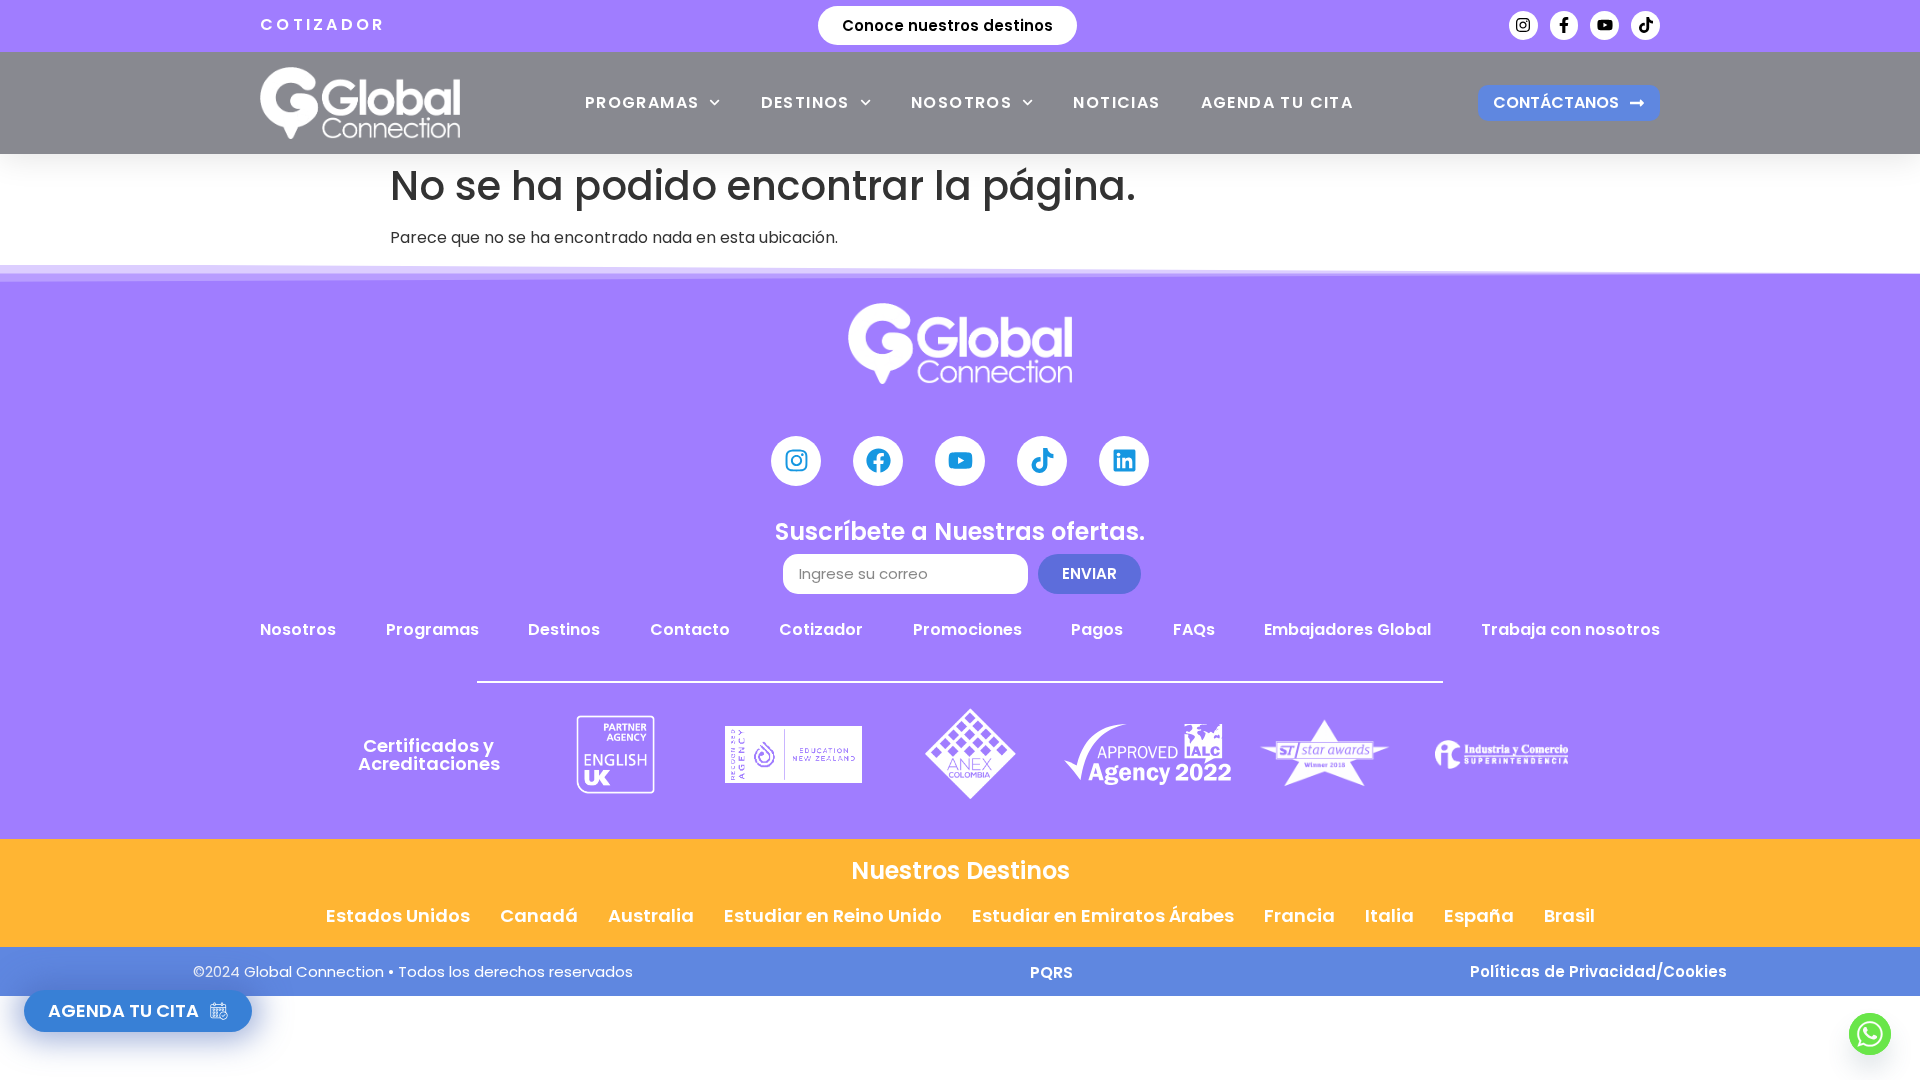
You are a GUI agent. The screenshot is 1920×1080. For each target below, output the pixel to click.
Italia (1389, 915)
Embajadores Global (1347, 629)
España (1479, 915)
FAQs (1194, 629)
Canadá (539, 915)
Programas (642, 102)
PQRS (1051, 972)
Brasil (1569, 915)
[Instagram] (1523, 25)
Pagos (1097, 629)
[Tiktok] (1645, 25)
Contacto (690, 629)
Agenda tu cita (1277, 102)
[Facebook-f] (1564, 25)
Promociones (967, 629)
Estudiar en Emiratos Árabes (1103, 915)
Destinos (805, 102)
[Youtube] (1604, 25)
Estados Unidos (398, 915)
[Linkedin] (1124, 461)
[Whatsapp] (1870, 1034)
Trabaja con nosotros (1570, 629)
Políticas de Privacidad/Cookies (1598, 971)
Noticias (1116, 102)
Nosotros (961, 102)
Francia (1299, 915)
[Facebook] (878, 461)
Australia (651, 915)
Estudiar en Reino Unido (833, 915)
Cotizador (821, 629)
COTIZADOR (323, 24)
